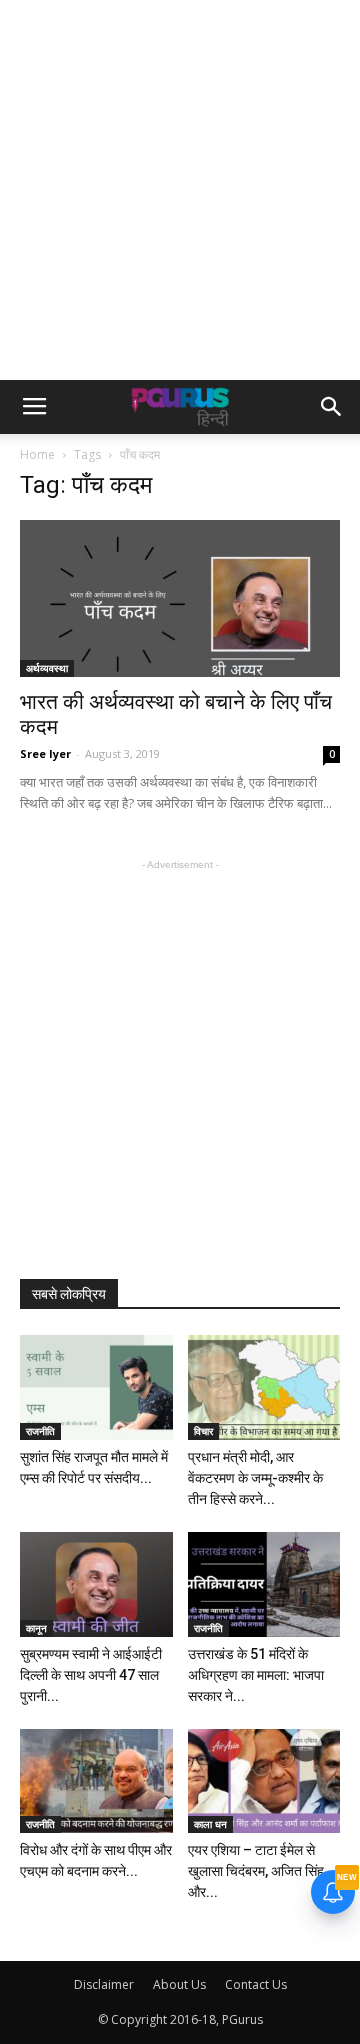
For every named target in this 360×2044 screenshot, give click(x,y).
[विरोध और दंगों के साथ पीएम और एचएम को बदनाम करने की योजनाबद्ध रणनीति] (96, 1781)
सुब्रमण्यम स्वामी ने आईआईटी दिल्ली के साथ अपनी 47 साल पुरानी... (91, 1675)
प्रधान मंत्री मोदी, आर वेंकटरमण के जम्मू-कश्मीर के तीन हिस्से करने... (255, 1478)
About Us (179, 1984)
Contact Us (256, 1984)
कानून (36, 1628)
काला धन (210, 1824)
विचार (203, 1431)
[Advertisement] (180, 190)
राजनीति (40, 1431)
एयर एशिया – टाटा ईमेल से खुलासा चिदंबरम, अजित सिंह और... (256, 1871)
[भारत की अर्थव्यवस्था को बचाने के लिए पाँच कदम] (180, 598)
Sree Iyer (45, 753)
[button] (332, 407)
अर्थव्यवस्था (47, 668)
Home (37, 454)
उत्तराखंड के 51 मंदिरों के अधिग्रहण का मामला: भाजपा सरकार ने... (256, 1675)
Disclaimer (104, 1984)
